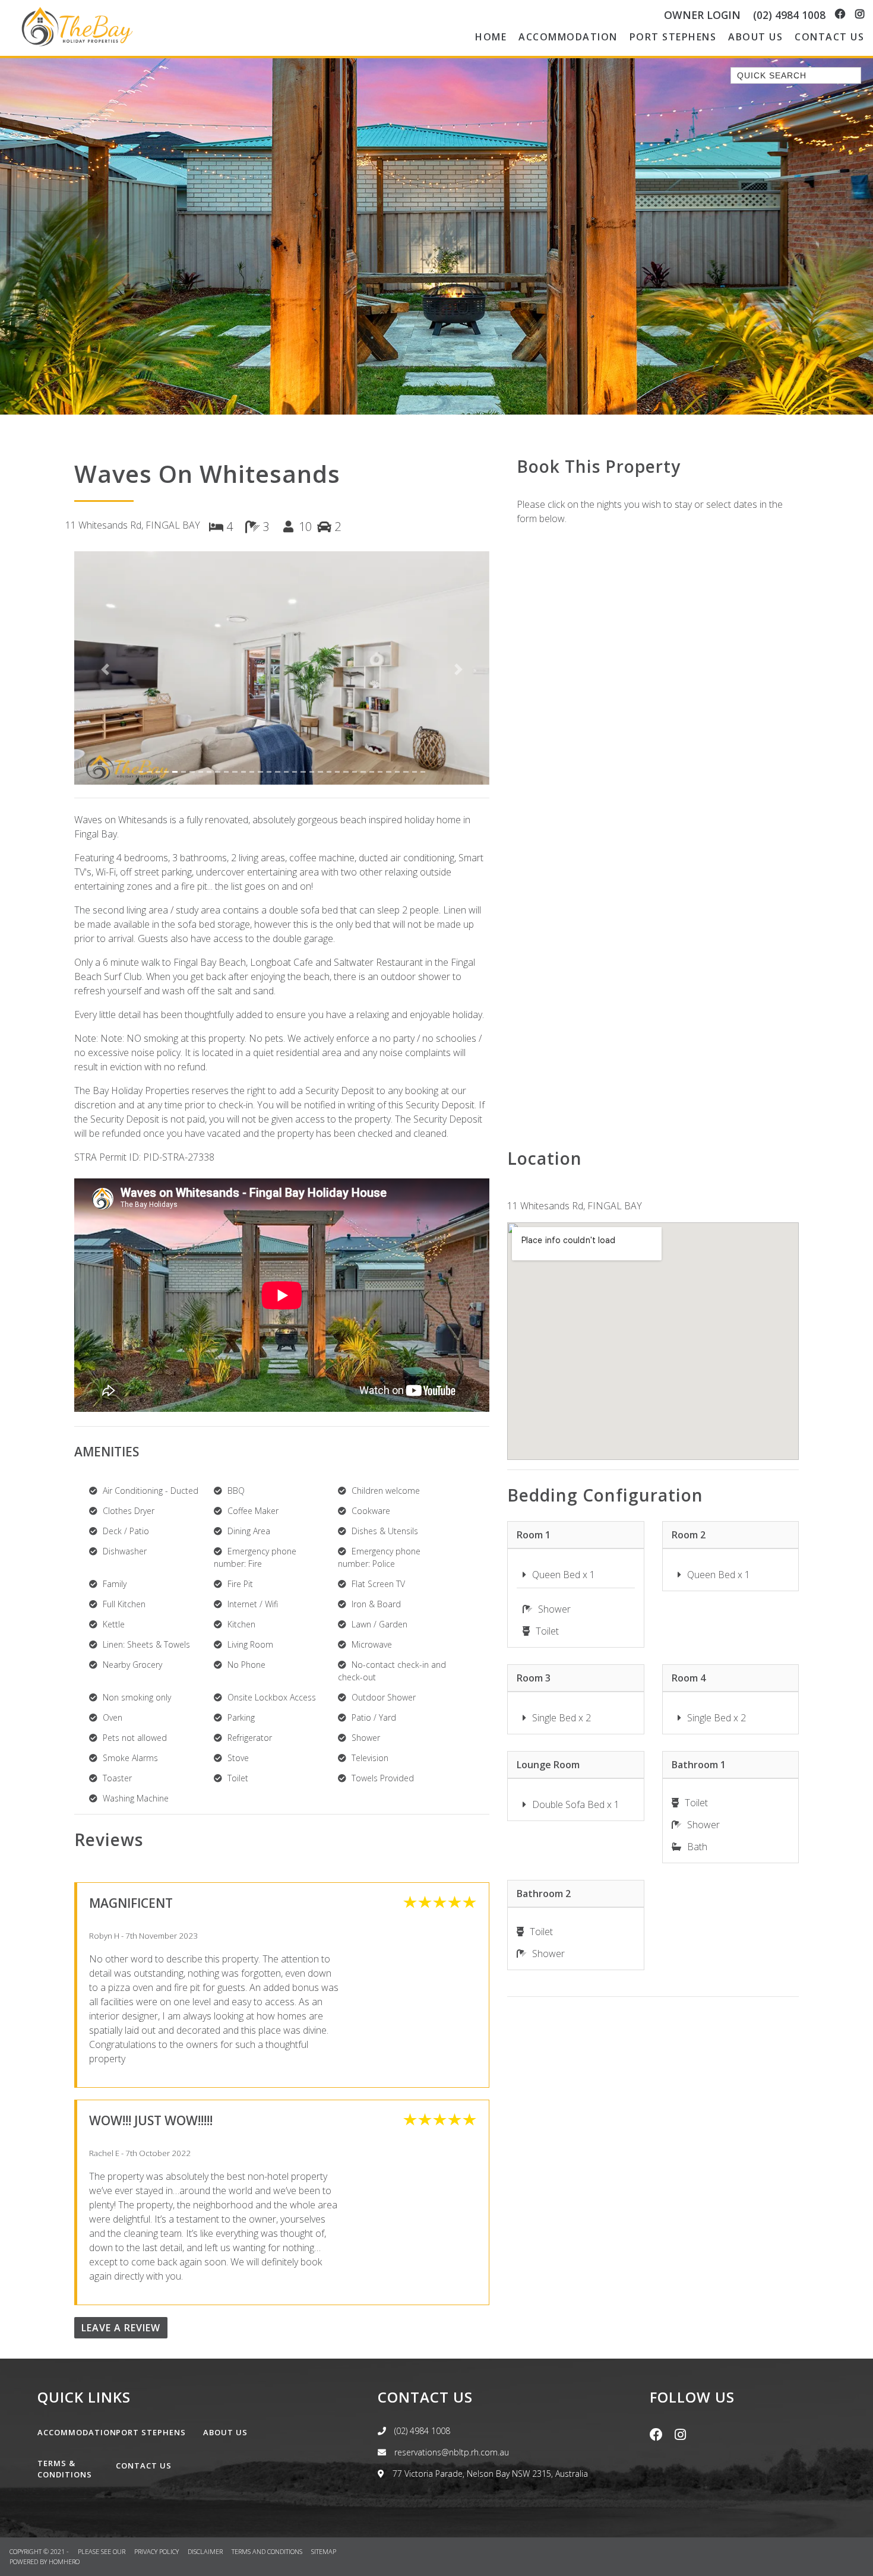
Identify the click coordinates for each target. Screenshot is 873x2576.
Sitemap (325, 2551)
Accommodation (568, 37)
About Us (755, 37)
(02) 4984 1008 (789, 15)
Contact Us (829, 37)
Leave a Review (121, 2328)
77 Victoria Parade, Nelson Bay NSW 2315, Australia (489, 2474)
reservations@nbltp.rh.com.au (450, 2452)
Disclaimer (206, 2551)
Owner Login (702, 15)
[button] (105, 670)
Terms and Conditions (268, 2551)
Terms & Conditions (65, 2469)
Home (491, 37)
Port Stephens (673, 37)
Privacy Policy (157, 2551)
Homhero (64, 2561)
